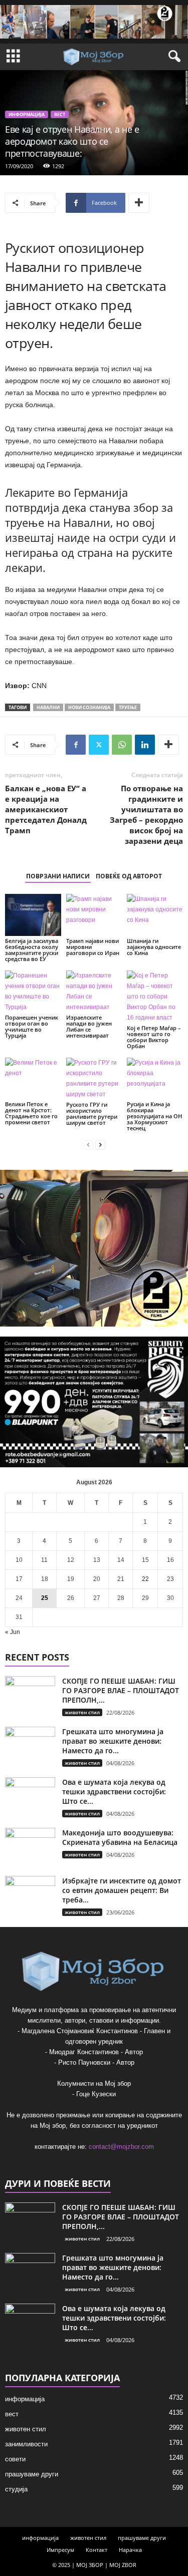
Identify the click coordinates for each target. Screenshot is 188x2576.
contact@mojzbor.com (121, 2147)
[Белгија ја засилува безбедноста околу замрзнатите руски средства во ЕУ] (33, 915)
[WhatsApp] (122, 745)
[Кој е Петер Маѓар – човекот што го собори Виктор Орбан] (155, 997)
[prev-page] (88, 1145)
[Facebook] (76, 745)
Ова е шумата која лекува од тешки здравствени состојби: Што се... (114, 1792)
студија (16, 2489)
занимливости (26, 2444)
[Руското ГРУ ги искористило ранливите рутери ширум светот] (94, 1079)
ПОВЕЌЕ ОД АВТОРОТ (129, 876)
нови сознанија (89, 707)
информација (27, 114)
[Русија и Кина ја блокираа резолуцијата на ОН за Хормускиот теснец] (155, 1078)
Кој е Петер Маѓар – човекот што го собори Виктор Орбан (154, 1037)
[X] (99, 745)
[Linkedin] (145, 745)
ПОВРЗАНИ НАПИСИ (58, 876)
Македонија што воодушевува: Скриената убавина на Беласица (120, 1837)
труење (128, 707)
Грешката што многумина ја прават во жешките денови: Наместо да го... (113, 1741)
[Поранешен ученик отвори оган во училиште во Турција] (33, 992)
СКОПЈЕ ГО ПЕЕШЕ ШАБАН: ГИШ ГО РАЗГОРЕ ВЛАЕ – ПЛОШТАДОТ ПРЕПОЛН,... (121, 1690)
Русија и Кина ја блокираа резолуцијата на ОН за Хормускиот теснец (154, 1116)
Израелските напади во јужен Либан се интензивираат (89, 1026)
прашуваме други (32, 2474)
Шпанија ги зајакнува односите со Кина (154, 947)
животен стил (82, 1712)
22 (145, 1579)
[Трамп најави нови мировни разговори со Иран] (94, 915)
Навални (48, 707)
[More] (139, 203)
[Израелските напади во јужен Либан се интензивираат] (94, 992)
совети (15, 2459)
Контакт (97, 2550)
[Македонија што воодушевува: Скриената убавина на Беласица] (30, 1847)
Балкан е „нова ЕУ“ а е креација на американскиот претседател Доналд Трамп (46, 809)
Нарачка (130, 2550)
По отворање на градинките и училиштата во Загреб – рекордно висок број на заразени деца (146, 815)
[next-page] (100, 1145)
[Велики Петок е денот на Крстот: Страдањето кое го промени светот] (33, 1078)
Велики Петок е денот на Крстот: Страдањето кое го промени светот (31, 1113)
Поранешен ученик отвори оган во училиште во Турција (32, 1026)
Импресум (60, 2550)
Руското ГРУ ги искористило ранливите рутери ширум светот (92, 1113)
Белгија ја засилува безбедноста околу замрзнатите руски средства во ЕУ (32, 950)
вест (60, 114)
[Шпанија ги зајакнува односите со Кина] (155, 915)
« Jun (13, 1632)
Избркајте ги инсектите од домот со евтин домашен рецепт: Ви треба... (122, 1890)
